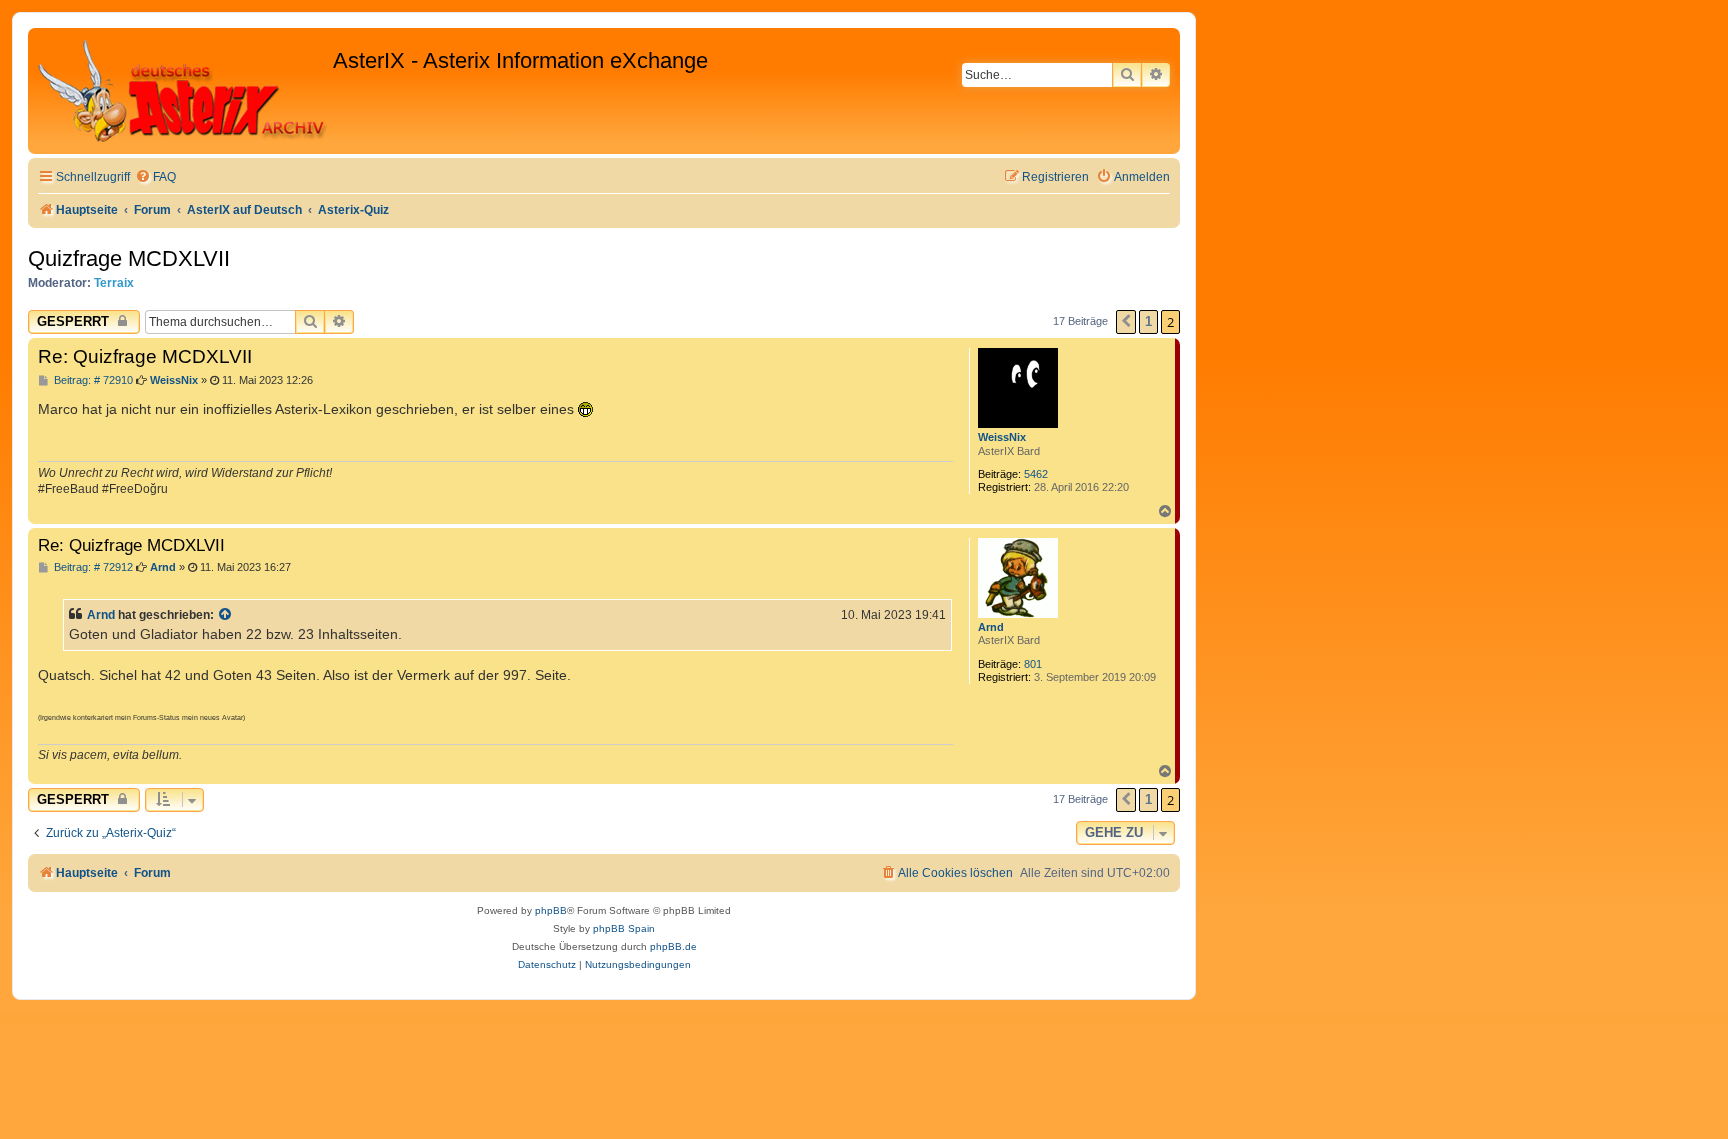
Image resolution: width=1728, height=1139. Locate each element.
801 (1033, 664)
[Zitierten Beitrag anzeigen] (226, 615)
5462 (1036, 474)
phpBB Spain (624, 928)
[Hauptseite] (183, 91)
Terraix (114, 283)
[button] (1126, 322)
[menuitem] (155, 177)
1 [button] (1148, 321)
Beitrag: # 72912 (92, 567)
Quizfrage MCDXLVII (129, 258)
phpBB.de (673, 946)
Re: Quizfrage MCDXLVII (145, 356)
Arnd (991, 627)
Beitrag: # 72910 (92, 380)
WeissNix (1002, 437)
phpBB (551, 910)
